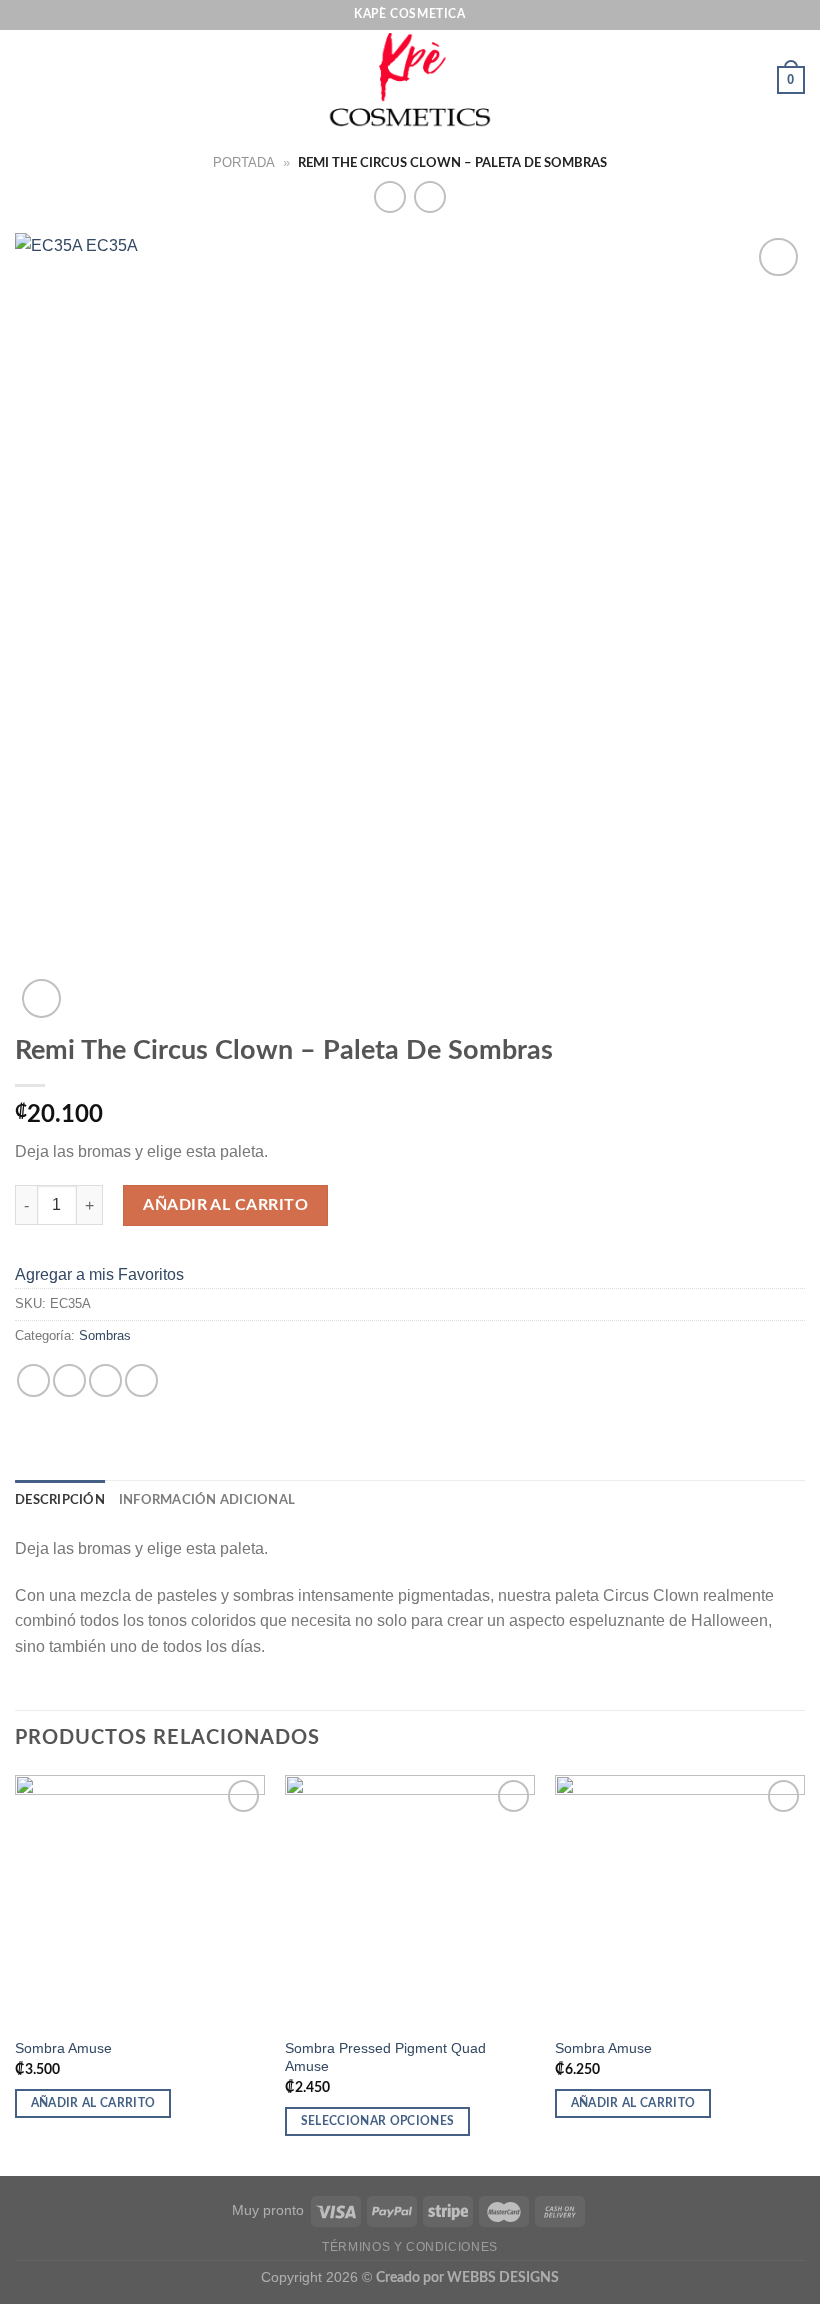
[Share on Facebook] (69, 1380)
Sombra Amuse (65, 2048)
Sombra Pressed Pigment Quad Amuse (385, 2057)
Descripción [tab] (60, 1500)
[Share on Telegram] (141, 1380)
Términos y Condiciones (409, 2247)
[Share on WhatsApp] (33, 1380)
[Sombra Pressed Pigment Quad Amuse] (410, 1900)
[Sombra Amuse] (140, 1900)
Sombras (105, 1335)
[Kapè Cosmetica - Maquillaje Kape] (410, 80)
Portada (244, 162)
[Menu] (27, 79)
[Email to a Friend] (105, 1380)
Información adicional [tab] (207, 1500)
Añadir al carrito (225, 1205)
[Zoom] (41, 998)
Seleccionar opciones (378, 2121)
